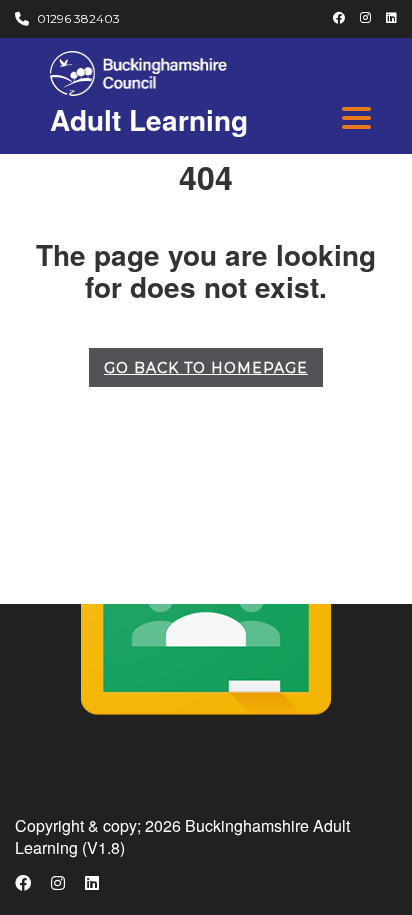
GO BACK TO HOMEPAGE (206, 368)
